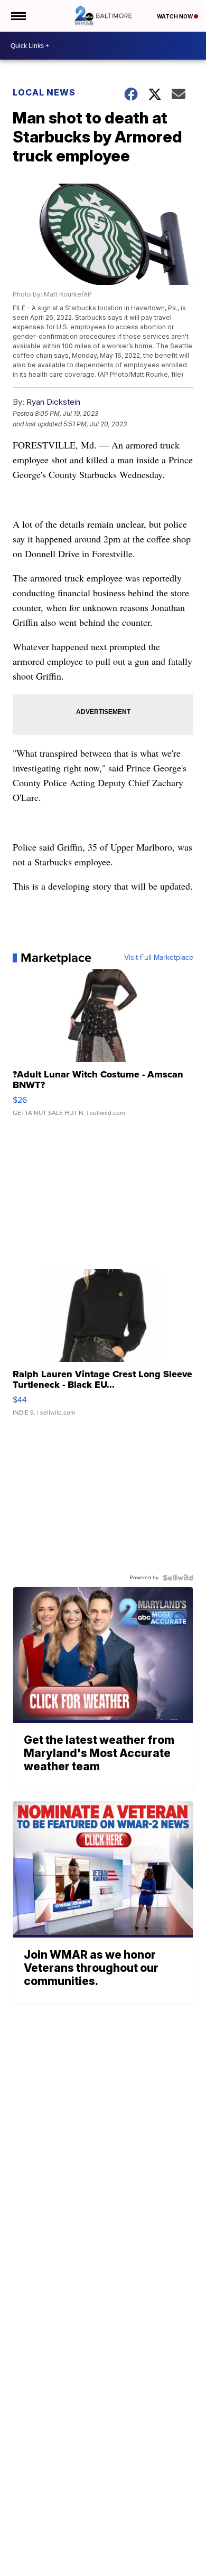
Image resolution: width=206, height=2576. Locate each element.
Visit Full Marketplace (159, 958)
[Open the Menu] (18, 16)
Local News (44, 92)
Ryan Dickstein (53, 402)
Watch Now (175, 16)
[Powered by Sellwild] (178, 1578)
